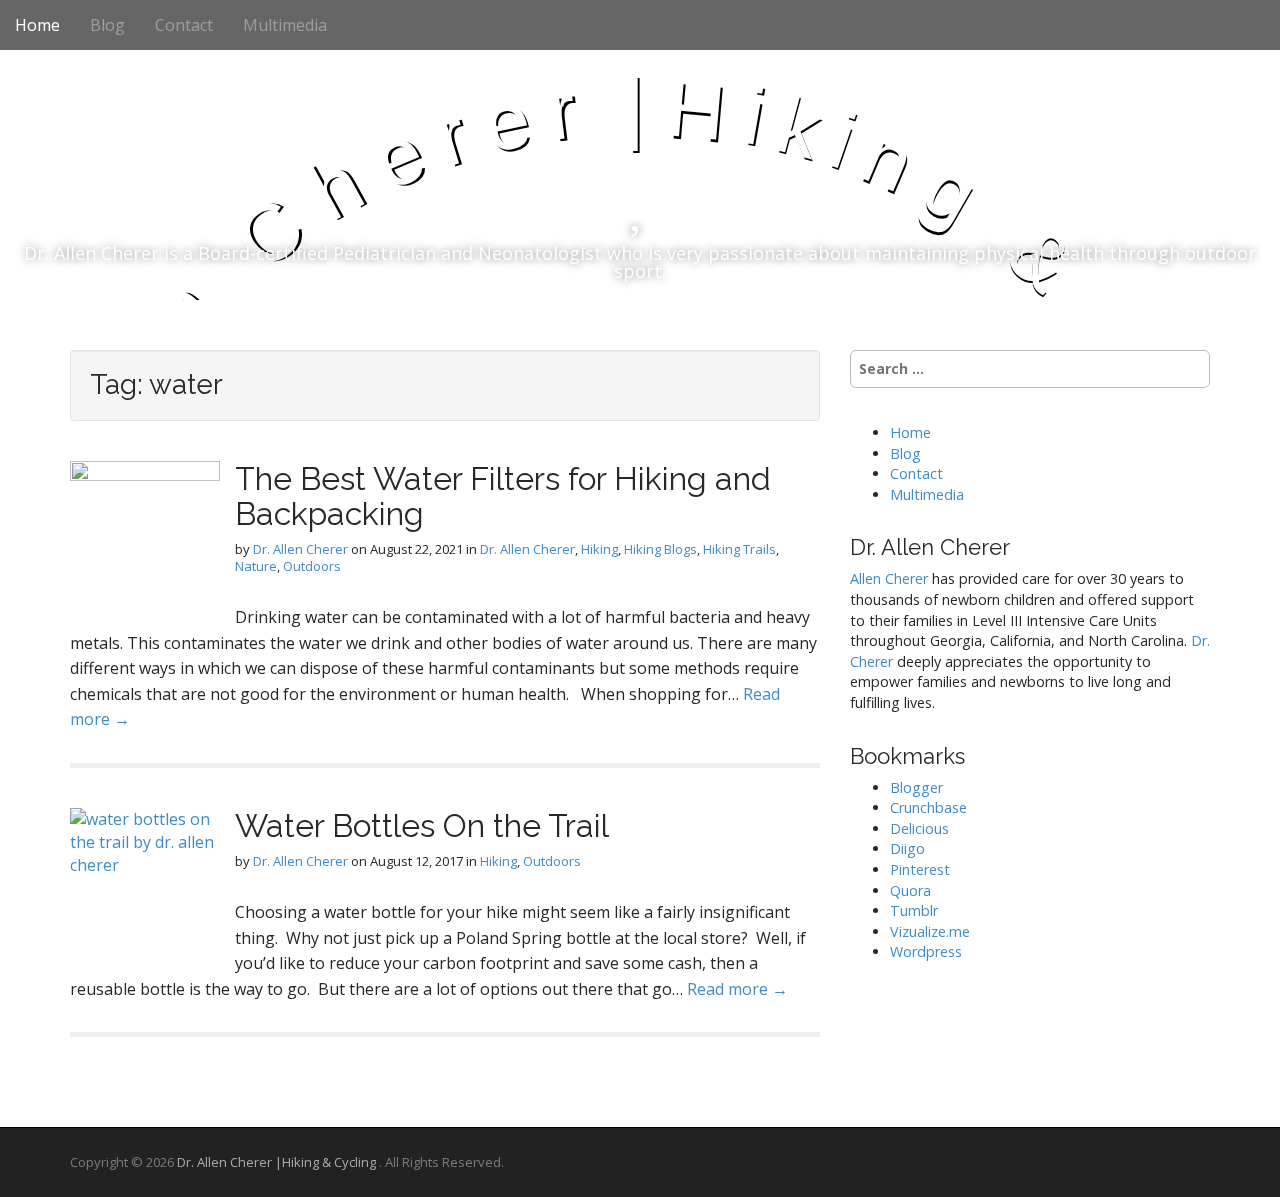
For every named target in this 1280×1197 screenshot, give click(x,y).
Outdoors (312, 566)
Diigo (907, 848)
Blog (107, 25)
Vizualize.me (930, 931)
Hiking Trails (739, 549)
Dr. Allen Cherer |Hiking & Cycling (278, 1162)
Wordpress (926, 951)
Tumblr (914, 910)
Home (37, 25)
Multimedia (285, 25)
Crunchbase (928, 807)
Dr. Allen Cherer (300, 549)
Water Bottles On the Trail (422, 825)
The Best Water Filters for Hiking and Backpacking (503, 496)
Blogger (916, 787)
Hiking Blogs (660, 549)
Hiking (599, 549)
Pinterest (920, 869)
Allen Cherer (889, 578)
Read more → (737, 989)
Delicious (919, 828)
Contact (184, 25)
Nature (256, 566)
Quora (910, 890)
